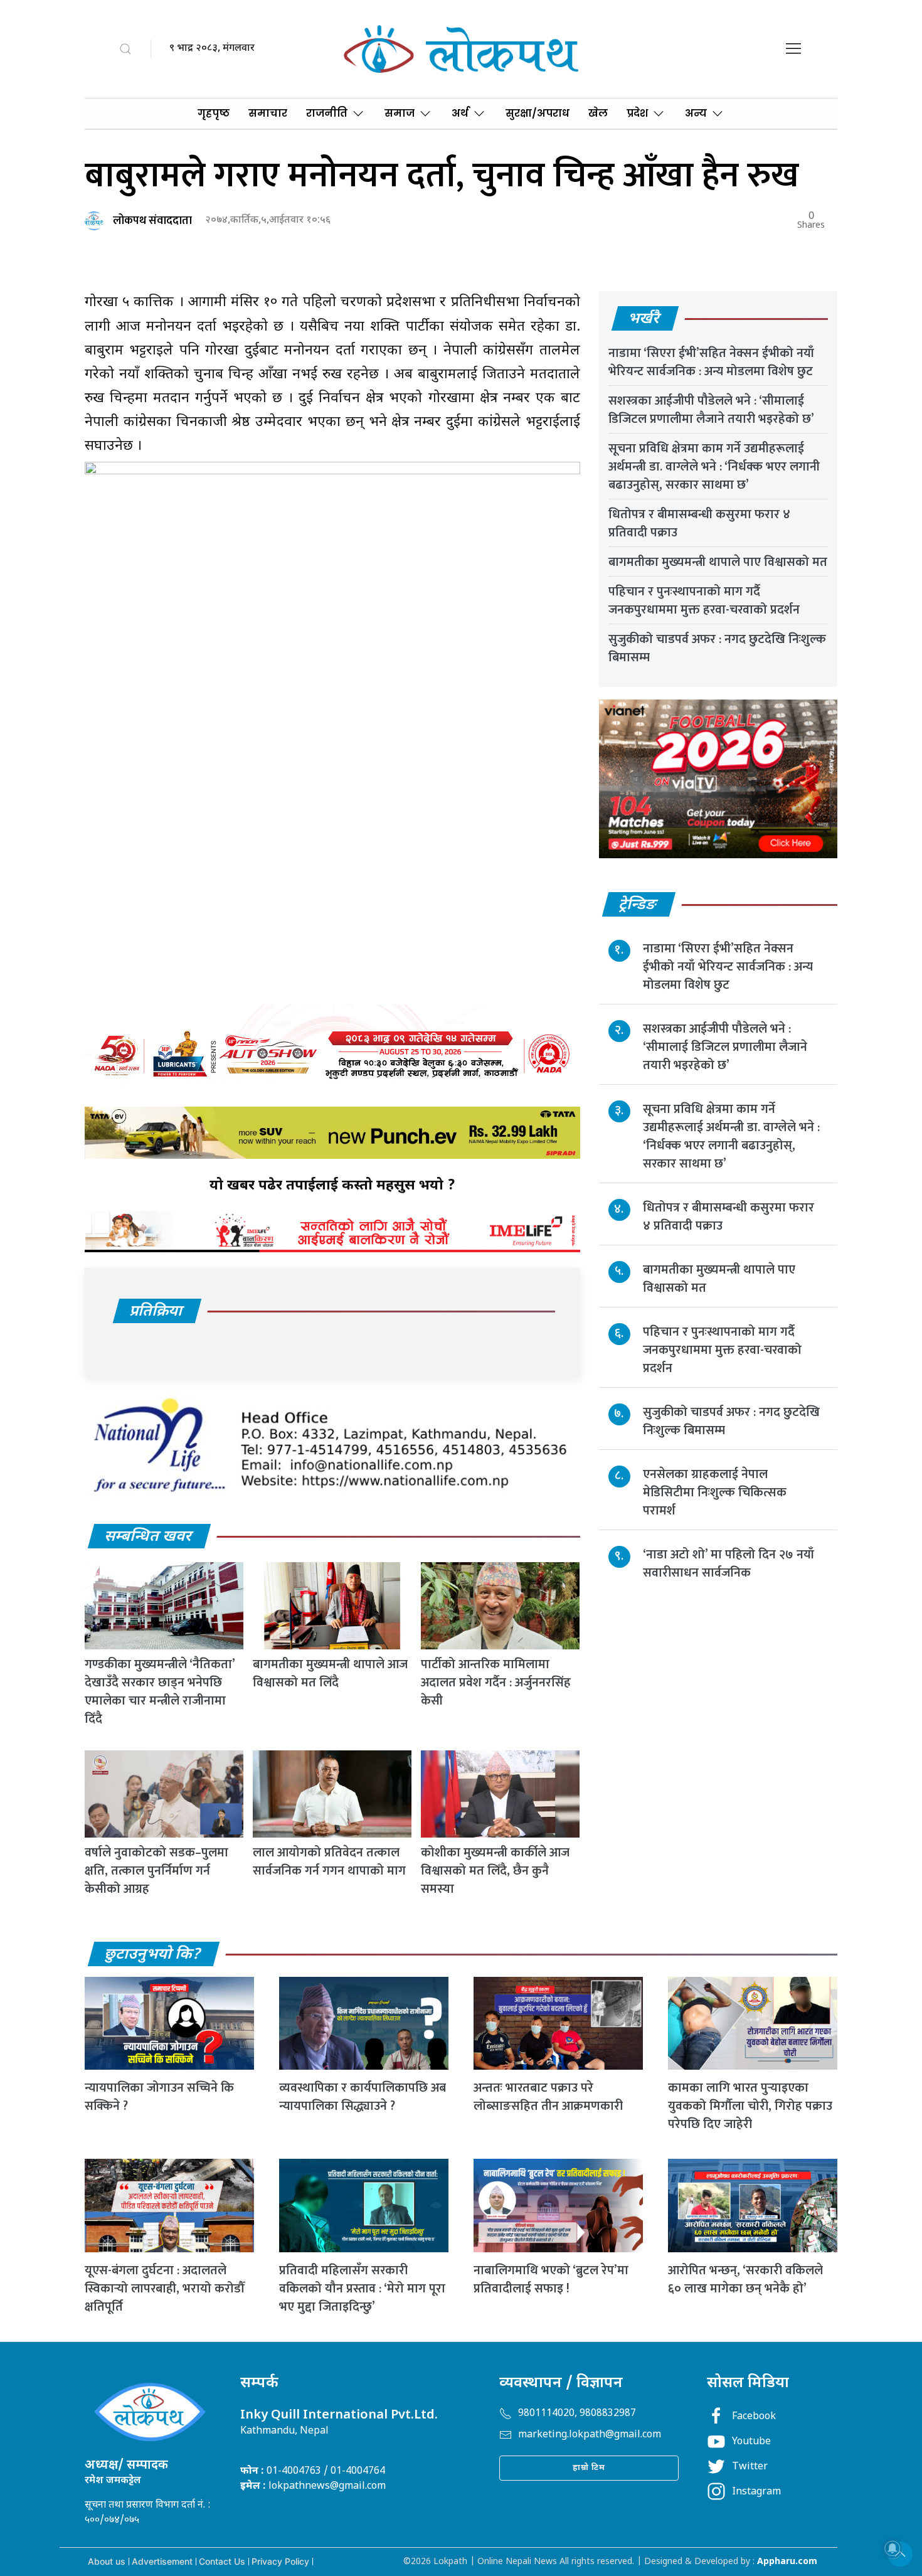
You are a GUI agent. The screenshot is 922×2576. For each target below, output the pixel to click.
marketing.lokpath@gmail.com (590, 2435)
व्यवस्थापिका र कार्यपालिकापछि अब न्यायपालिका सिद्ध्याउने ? (363, 2097)
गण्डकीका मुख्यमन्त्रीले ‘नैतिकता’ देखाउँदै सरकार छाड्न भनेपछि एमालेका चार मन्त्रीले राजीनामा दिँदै (160, 1692)
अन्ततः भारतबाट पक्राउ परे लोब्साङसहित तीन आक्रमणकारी (548, 2097)
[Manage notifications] (893, 2548)
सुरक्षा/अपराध (538, 113)
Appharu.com (787, 2562)
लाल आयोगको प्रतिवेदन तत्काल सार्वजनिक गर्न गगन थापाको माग (329, 1862)
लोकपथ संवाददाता (152, 221)
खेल (598, 113)
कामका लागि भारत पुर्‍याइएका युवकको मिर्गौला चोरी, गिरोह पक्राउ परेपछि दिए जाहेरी (750, 2106)
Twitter (750, 2467)
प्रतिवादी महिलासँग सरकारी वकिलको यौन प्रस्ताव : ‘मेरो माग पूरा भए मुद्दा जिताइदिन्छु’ (362, 2289)
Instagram (756, 2492)
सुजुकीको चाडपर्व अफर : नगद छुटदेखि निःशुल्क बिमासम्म (717, 648)
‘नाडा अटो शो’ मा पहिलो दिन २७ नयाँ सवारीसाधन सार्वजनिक (729, 1564)
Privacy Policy (280, 2561)
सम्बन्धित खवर (149, 1537)
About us (107, 2561)
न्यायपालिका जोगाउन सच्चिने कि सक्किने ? (159, 2097)
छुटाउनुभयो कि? (153, 1955)
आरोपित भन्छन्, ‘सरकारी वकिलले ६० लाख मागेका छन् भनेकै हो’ (745, 2280)
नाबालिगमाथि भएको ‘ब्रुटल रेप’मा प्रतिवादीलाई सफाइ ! (551, 2280)
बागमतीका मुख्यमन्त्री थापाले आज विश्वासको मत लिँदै (330, 1674)
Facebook (754, 2417)
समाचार (268, 113)
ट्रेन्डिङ (638, 905)
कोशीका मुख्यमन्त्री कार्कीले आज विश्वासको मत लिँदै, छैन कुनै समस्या (495, 1871)
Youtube (751, 2442)
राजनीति (327, 113)
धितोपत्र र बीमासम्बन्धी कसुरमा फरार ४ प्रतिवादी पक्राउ (699, 524)
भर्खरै (644, 319)
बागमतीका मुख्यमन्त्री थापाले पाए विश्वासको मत (718, 562)
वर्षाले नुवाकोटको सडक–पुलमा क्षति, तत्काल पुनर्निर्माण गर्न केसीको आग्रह (156, 1871)
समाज (400, 113)
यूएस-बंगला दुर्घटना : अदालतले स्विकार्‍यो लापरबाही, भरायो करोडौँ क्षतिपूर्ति (164, 2289)
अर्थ (460, 113)
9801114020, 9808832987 (577, 2414)
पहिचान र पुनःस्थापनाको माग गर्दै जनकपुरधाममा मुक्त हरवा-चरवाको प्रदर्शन (704, 601)
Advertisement (162, 2561)
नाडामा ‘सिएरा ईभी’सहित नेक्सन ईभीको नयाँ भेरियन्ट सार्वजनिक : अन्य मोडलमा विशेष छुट (711, 362)
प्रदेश (637, 113)
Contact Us (222, 2561)
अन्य (696, 113)
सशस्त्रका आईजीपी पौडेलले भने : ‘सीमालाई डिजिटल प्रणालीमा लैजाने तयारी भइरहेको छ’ (711, 410)
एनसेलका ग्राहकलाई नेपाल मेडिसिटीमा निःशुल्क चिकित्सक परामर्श (715, 1493)
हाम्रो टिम (589, 2468)
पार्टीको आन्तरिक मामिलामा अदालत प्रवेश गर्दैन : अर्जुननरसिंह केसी (496, 1683)
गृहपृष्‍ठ (214, 113)
